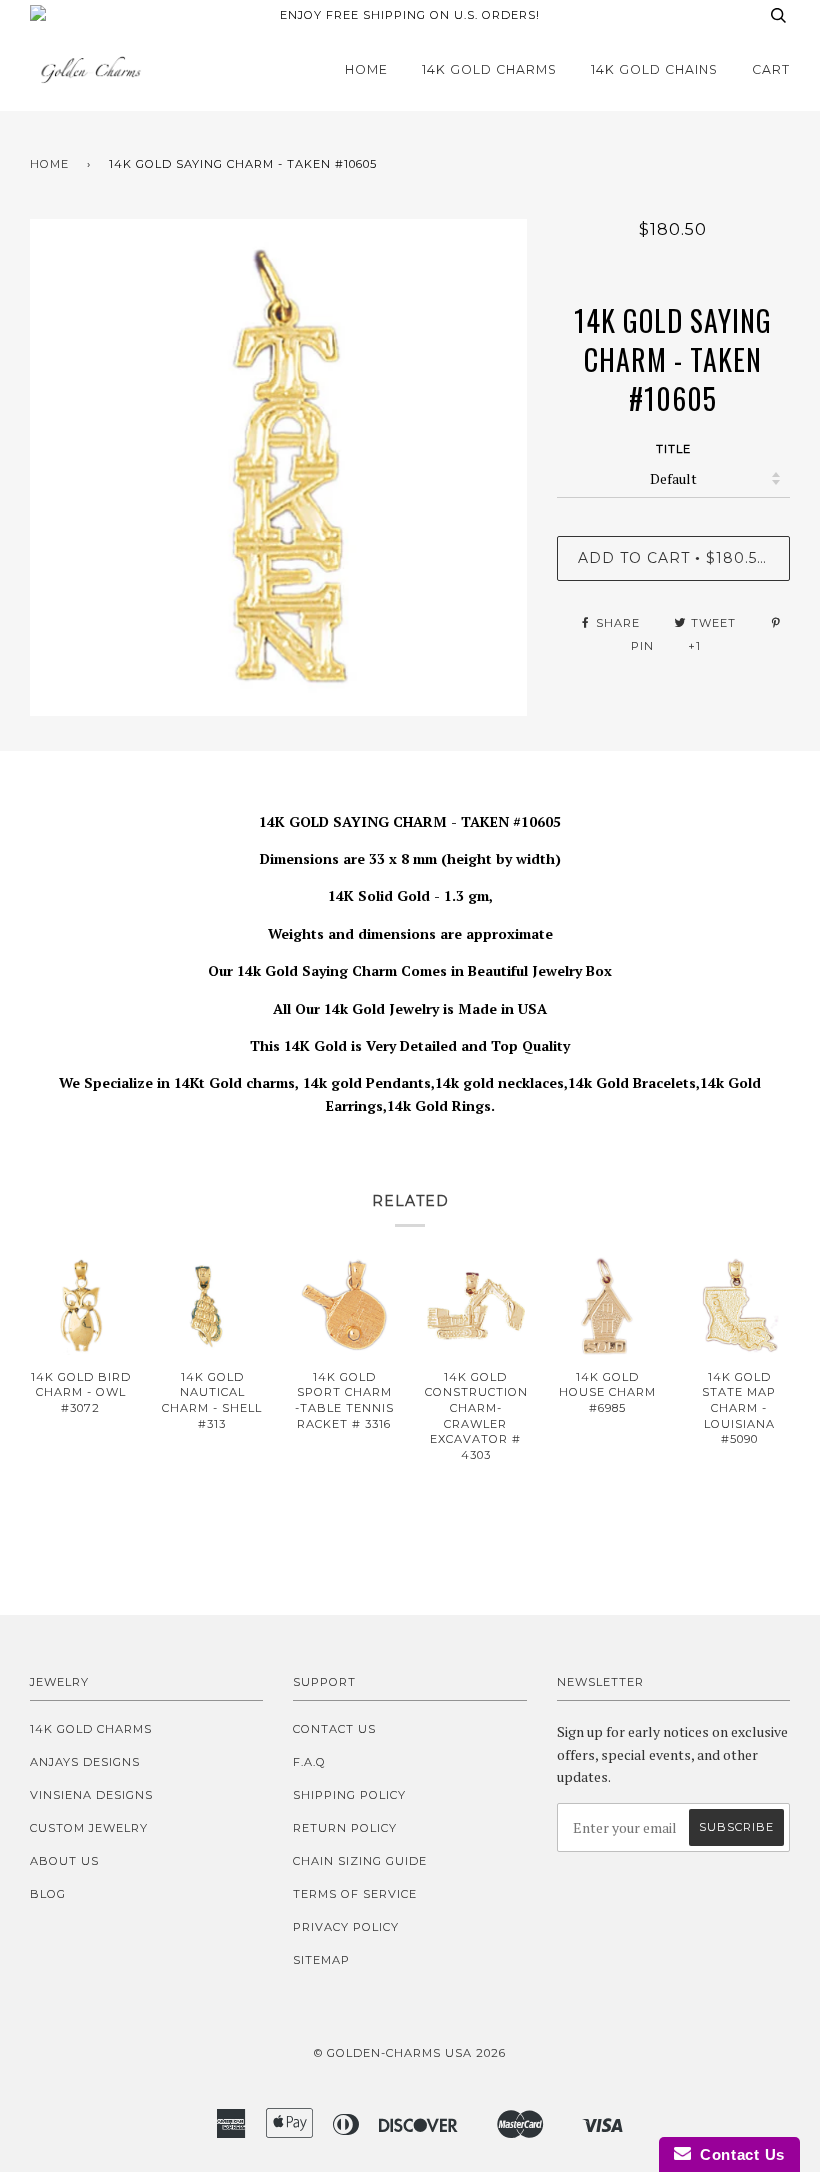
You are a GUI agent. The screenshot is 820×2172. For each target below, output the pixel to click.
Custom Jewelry (89, 1828)
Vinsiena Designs (91, 1795)
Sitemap (321, 1960)
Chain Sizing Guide (360, 1861)
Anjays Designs (85, 1762)
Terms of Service (355, 1894)
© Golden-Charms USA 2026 (410, 2053)
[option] (278, 467)
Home (366, 69)
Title (673, 449)
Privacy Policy (346, 1927)
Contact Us (334, 1729)
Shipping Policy (349, 1795)
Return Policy (345, 1828)
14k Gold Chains (654, 69)
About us (64, 1861)
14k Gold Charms (489, 69)
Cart (771, 69)
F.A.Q (309, 1762)
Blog (48, 1894)
